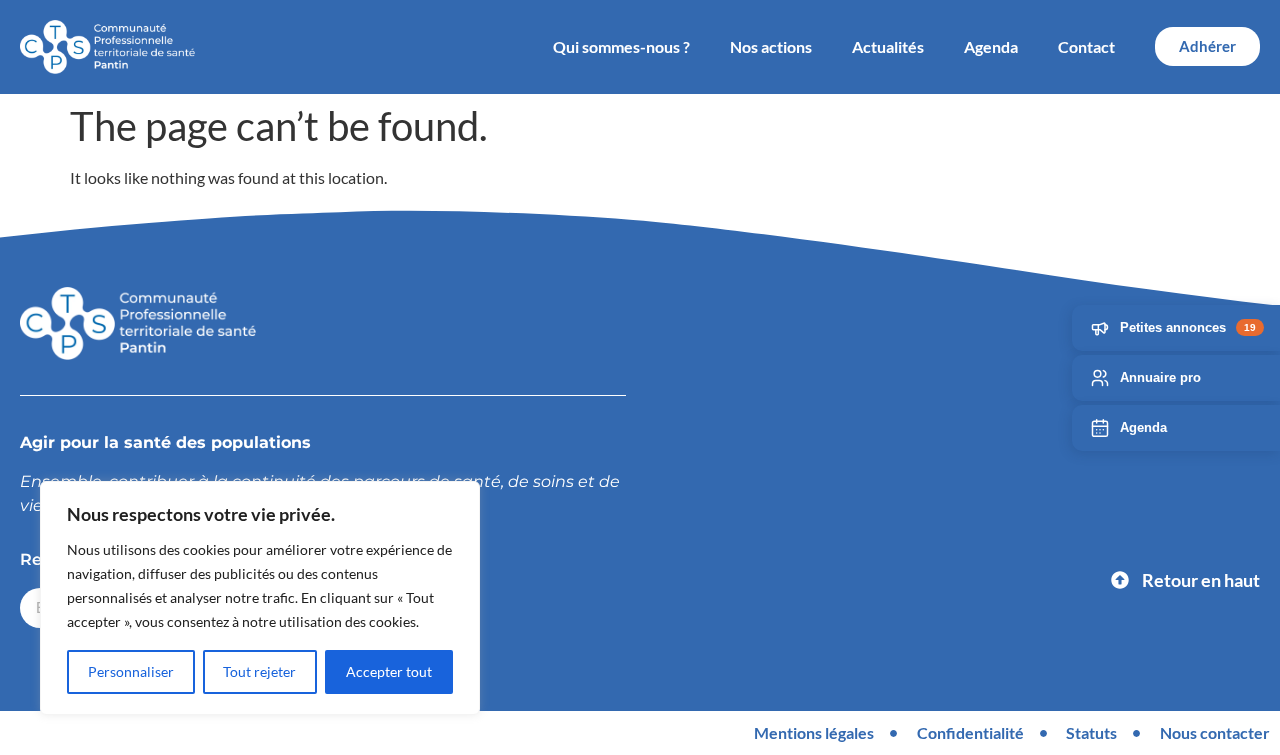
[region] (260, 598)
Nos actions (771, 46)
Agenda (991, 46)
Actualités (888, 46)
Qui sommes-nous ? (621, 46)
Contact (1086, 46)
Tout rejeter (259, 671)
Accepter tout (389, 671)
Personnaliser (131, 671)
